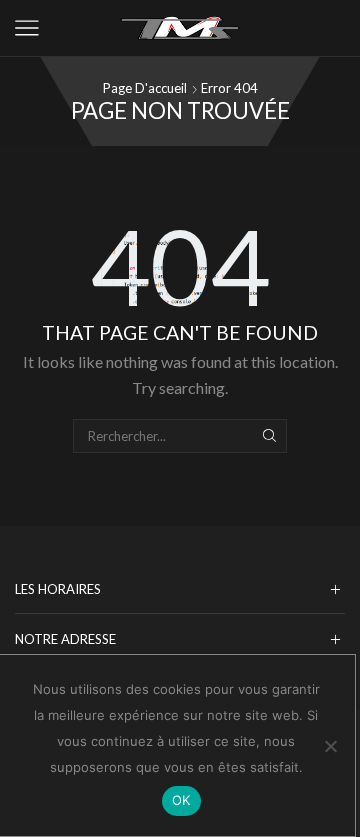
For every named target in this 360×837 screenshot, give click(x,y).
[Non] (330, 746)
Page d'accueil (145, 88)
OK (181, 800)
